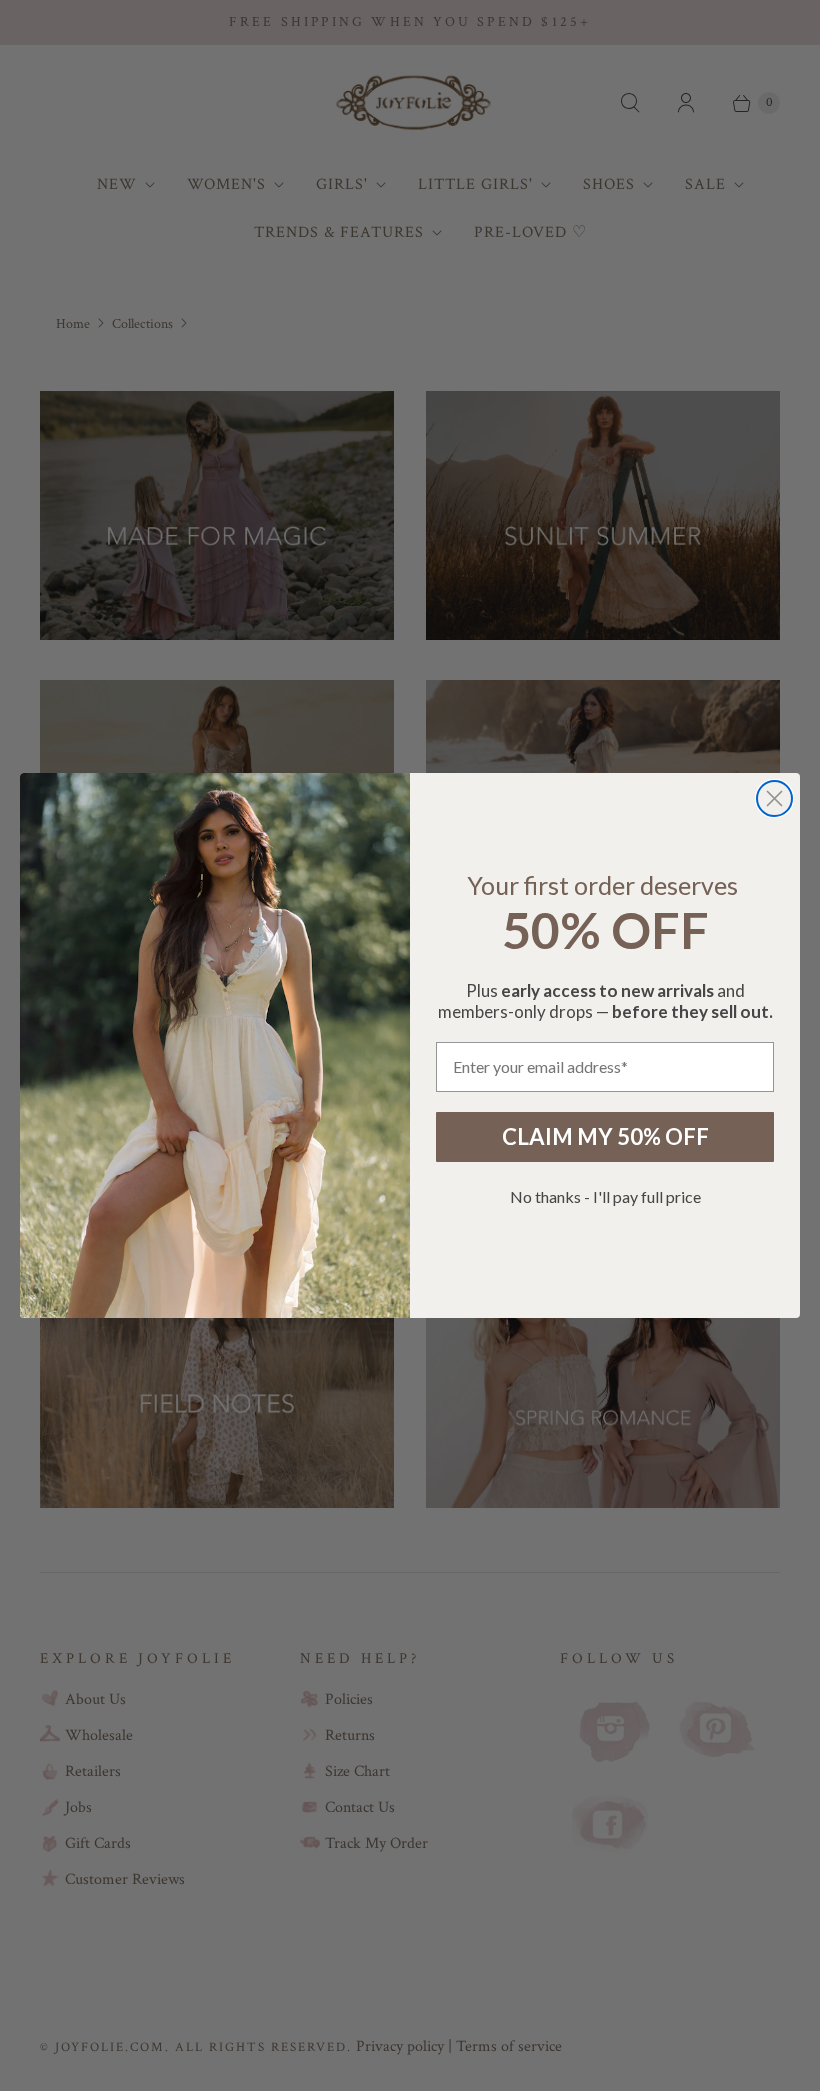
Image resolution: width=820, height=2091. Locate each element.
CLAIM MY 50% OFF (605, 1136)
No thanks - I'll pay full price (605, 1196)
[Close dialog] (774, 798)
